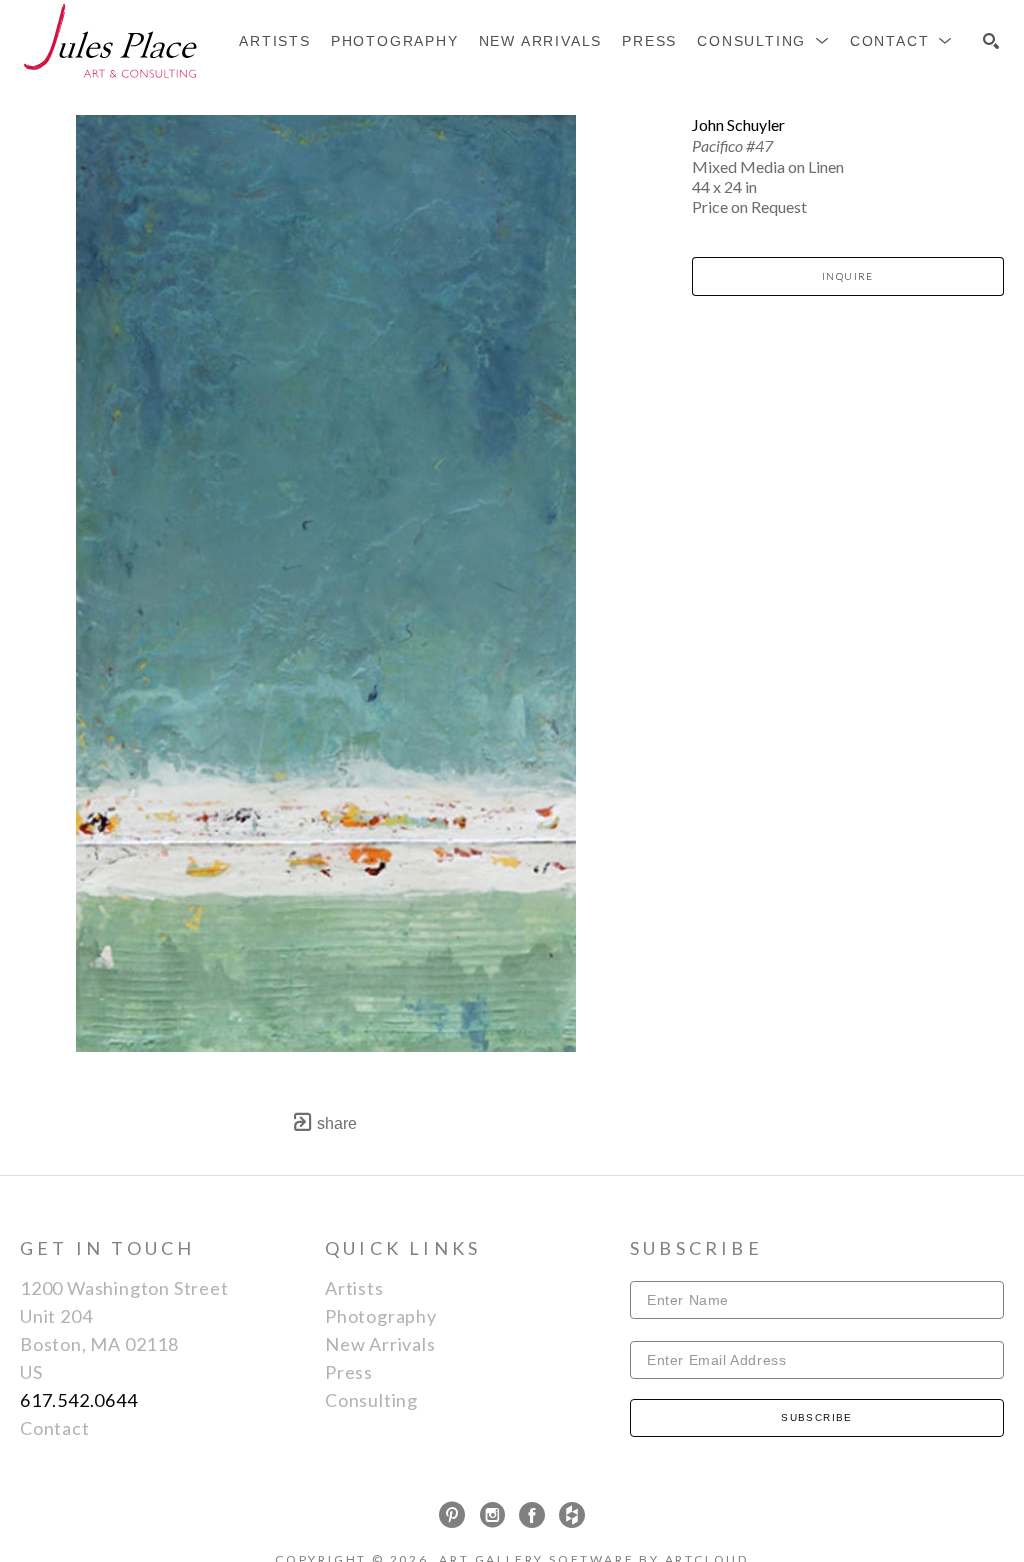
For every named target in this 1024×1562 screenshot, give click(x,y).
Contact (55, 1428)
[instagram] (492, 1515)
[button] (763, 41)
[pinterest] (452, 1515)
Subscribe (817, 1417)
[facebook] (532, 1515)
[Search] (991, 41)
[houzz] (572, 1515)
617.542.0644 (79, 1400)
